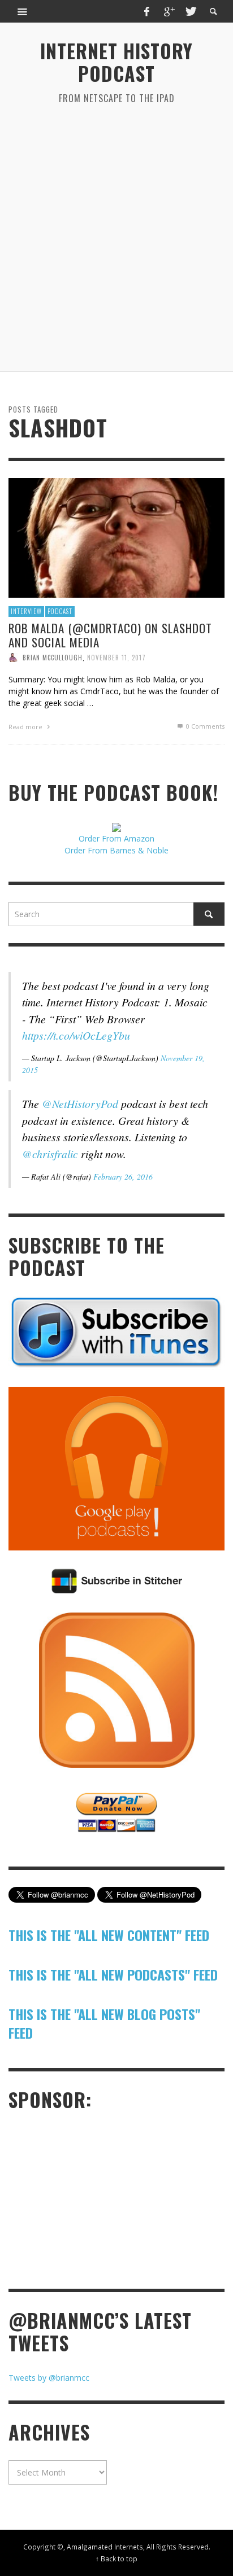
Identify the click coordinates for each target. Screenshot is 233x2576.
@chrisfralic (50, 1154)
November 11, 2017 (116, 658)
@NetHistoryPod (80, 1103)
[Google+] (169, 11)
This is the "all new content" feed (109, 1935)
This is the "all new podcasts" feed (113, 1974)
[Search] (23, 11)
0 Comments (204, 726)
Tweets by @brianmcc (49, 2378)
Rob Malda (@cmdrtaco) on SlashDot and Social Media (110, 634)
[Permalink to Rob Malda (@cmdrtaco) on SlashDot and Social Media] (116, 537)
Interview (26, 611)
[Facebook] (147, 11)
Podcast (60, 611)
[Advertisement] (116, 238)
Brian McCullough (53, 658)
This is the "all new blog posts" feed (104, 2023)
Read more (26, 727)
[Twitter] (190, 11)
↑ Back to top (116, 2559)
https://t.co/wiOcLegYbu (76, 1035)
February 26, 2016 (123, 1177)
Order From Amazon (116, 838)
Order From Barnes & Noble (116, 850)
